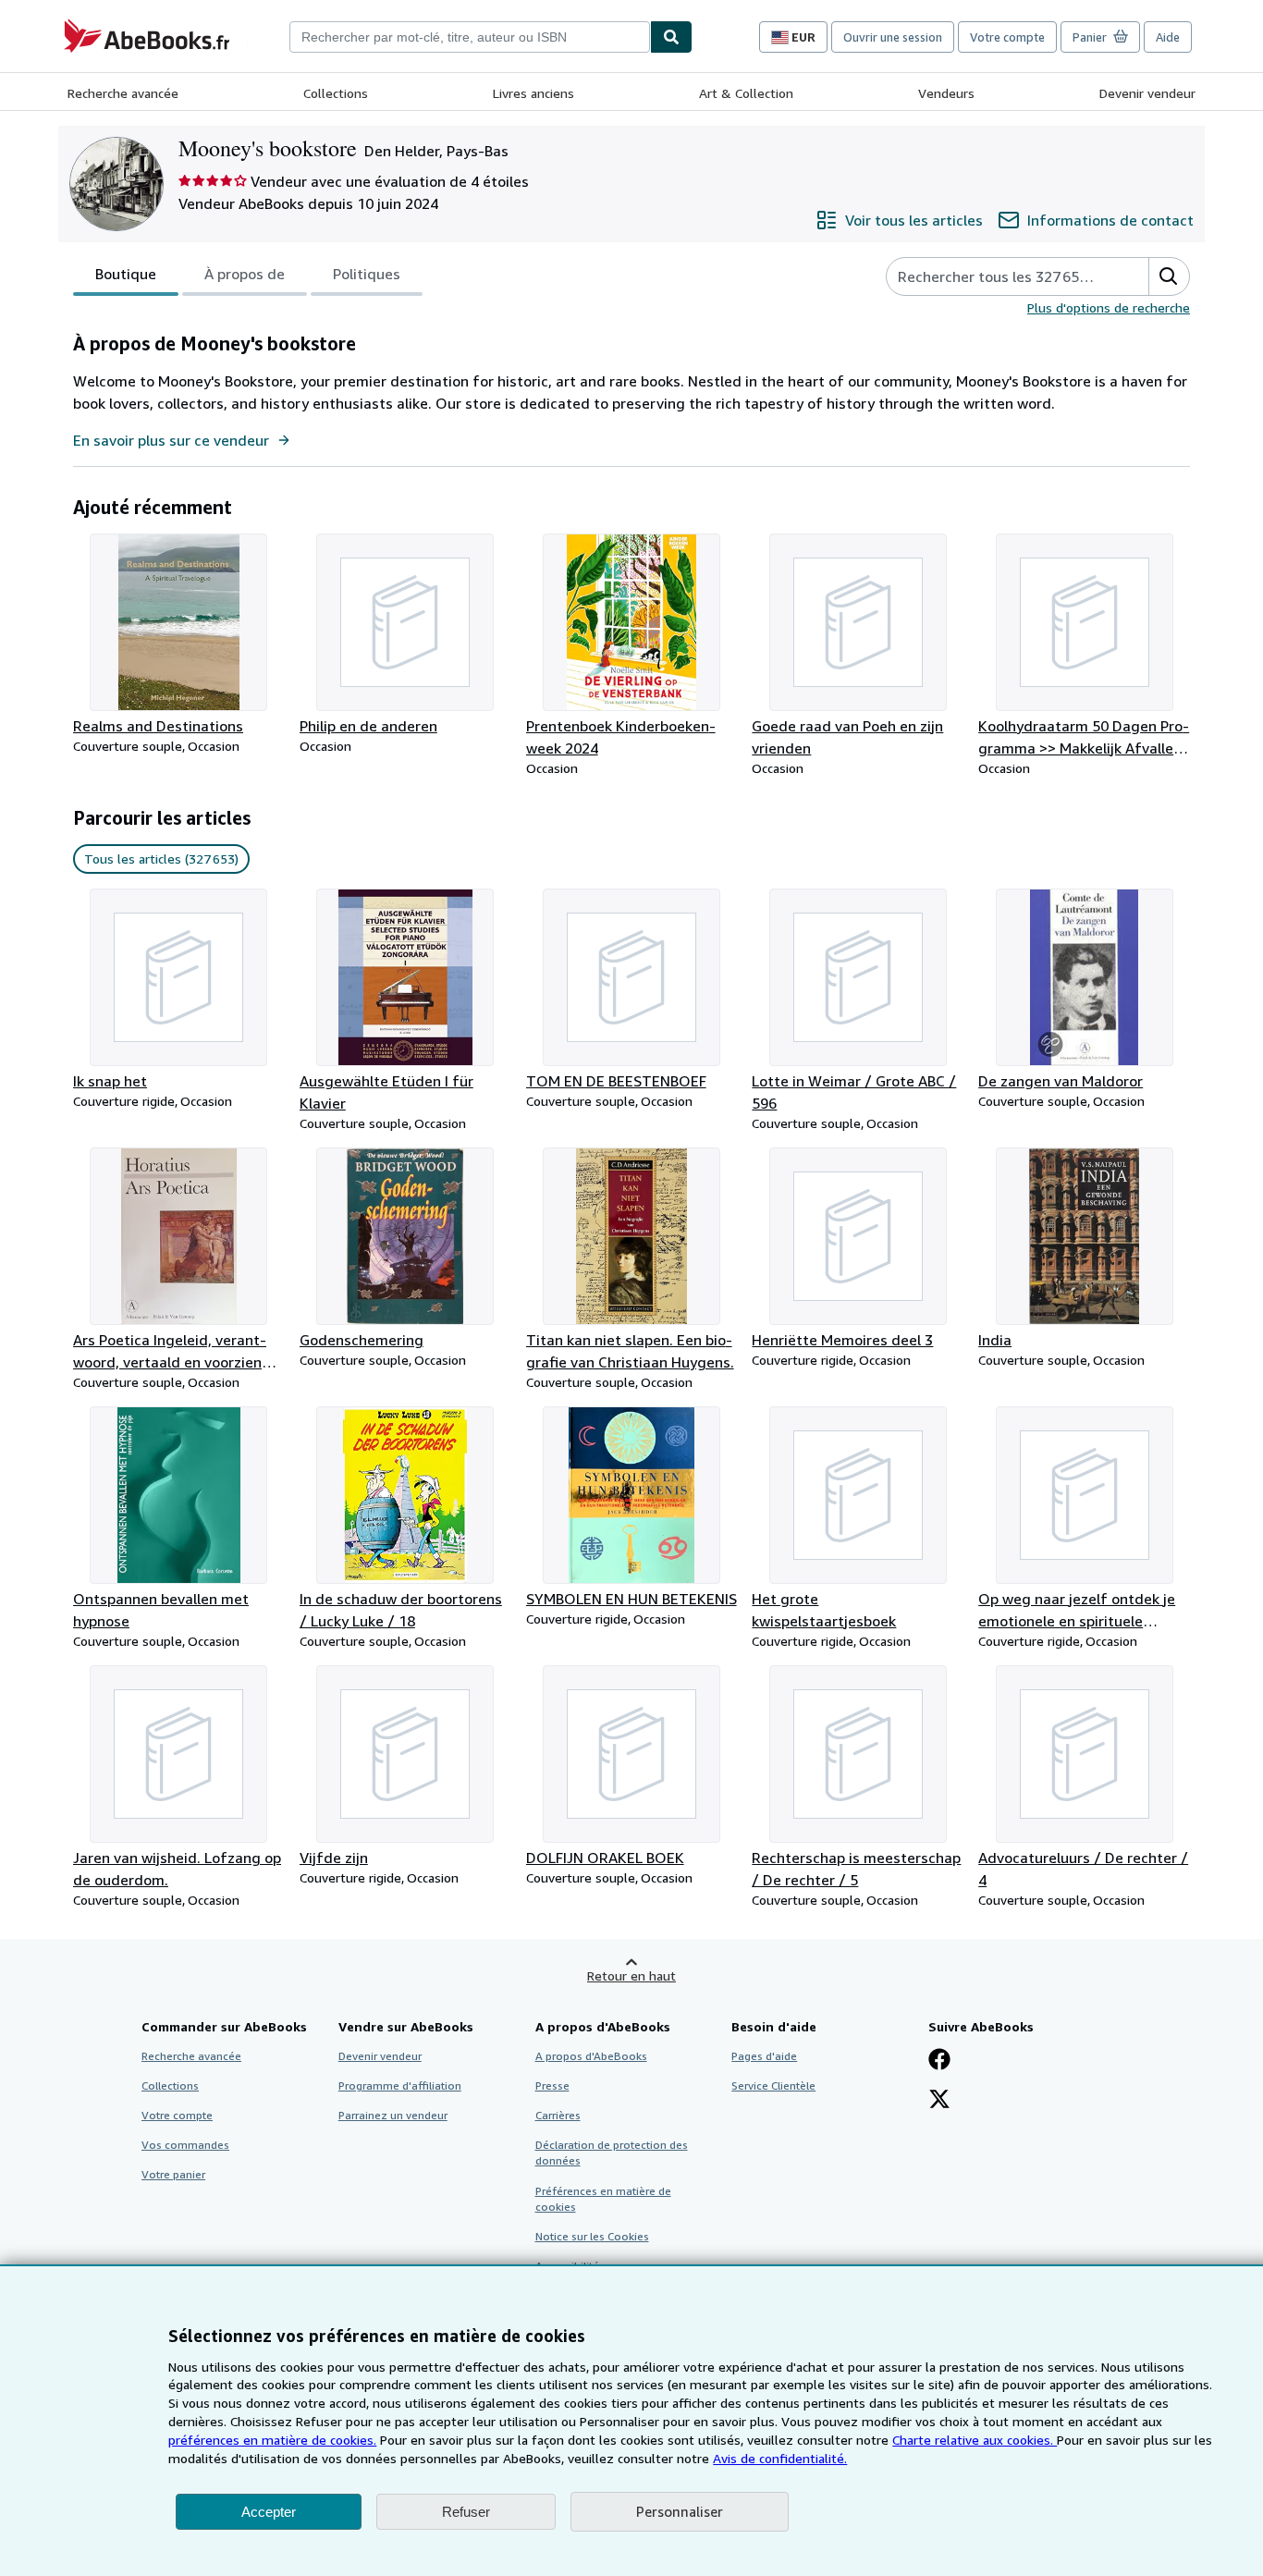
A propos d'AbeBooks (591, 2056)
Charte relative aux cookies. (975, 2440)
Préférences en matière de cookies (603, 2199)
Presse (552, 2085)
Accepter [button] (269, 2512)
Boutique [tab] (126, 274)
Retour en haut (631, 1975)
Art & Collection (746, 93)
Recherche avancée (123, 93)
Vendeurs (946, 93)
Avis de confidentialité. (780, 2458)
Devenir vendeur (1147, 93)
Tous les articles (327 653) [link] (161, 859)
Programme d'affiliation (400, 2085)
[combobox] (470, 37)
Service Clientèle (773, 2085)
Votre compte (1007, 37)
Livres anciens (533, 93)
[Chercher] (671, 37)
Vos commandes (185, 2145)
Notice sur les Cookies (592, 2236)
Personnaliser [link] (680, 2511)
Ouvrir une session (893, 37)
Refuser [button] (466, 2512)
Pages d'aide (764, 2056)
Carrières (558, 2115)
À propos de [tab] (245, 274)
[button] (1169, 276)
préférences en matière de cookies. (272, 2440)
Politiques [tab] (367, 274)
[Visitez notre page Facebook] (939, 2061)
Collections (336, 93)
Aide (1168, 37)
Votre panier (173, 2174)
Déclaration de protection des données (612, 2153)
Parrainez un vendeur (393, 2115)
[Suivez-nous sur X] (939, 2101)
